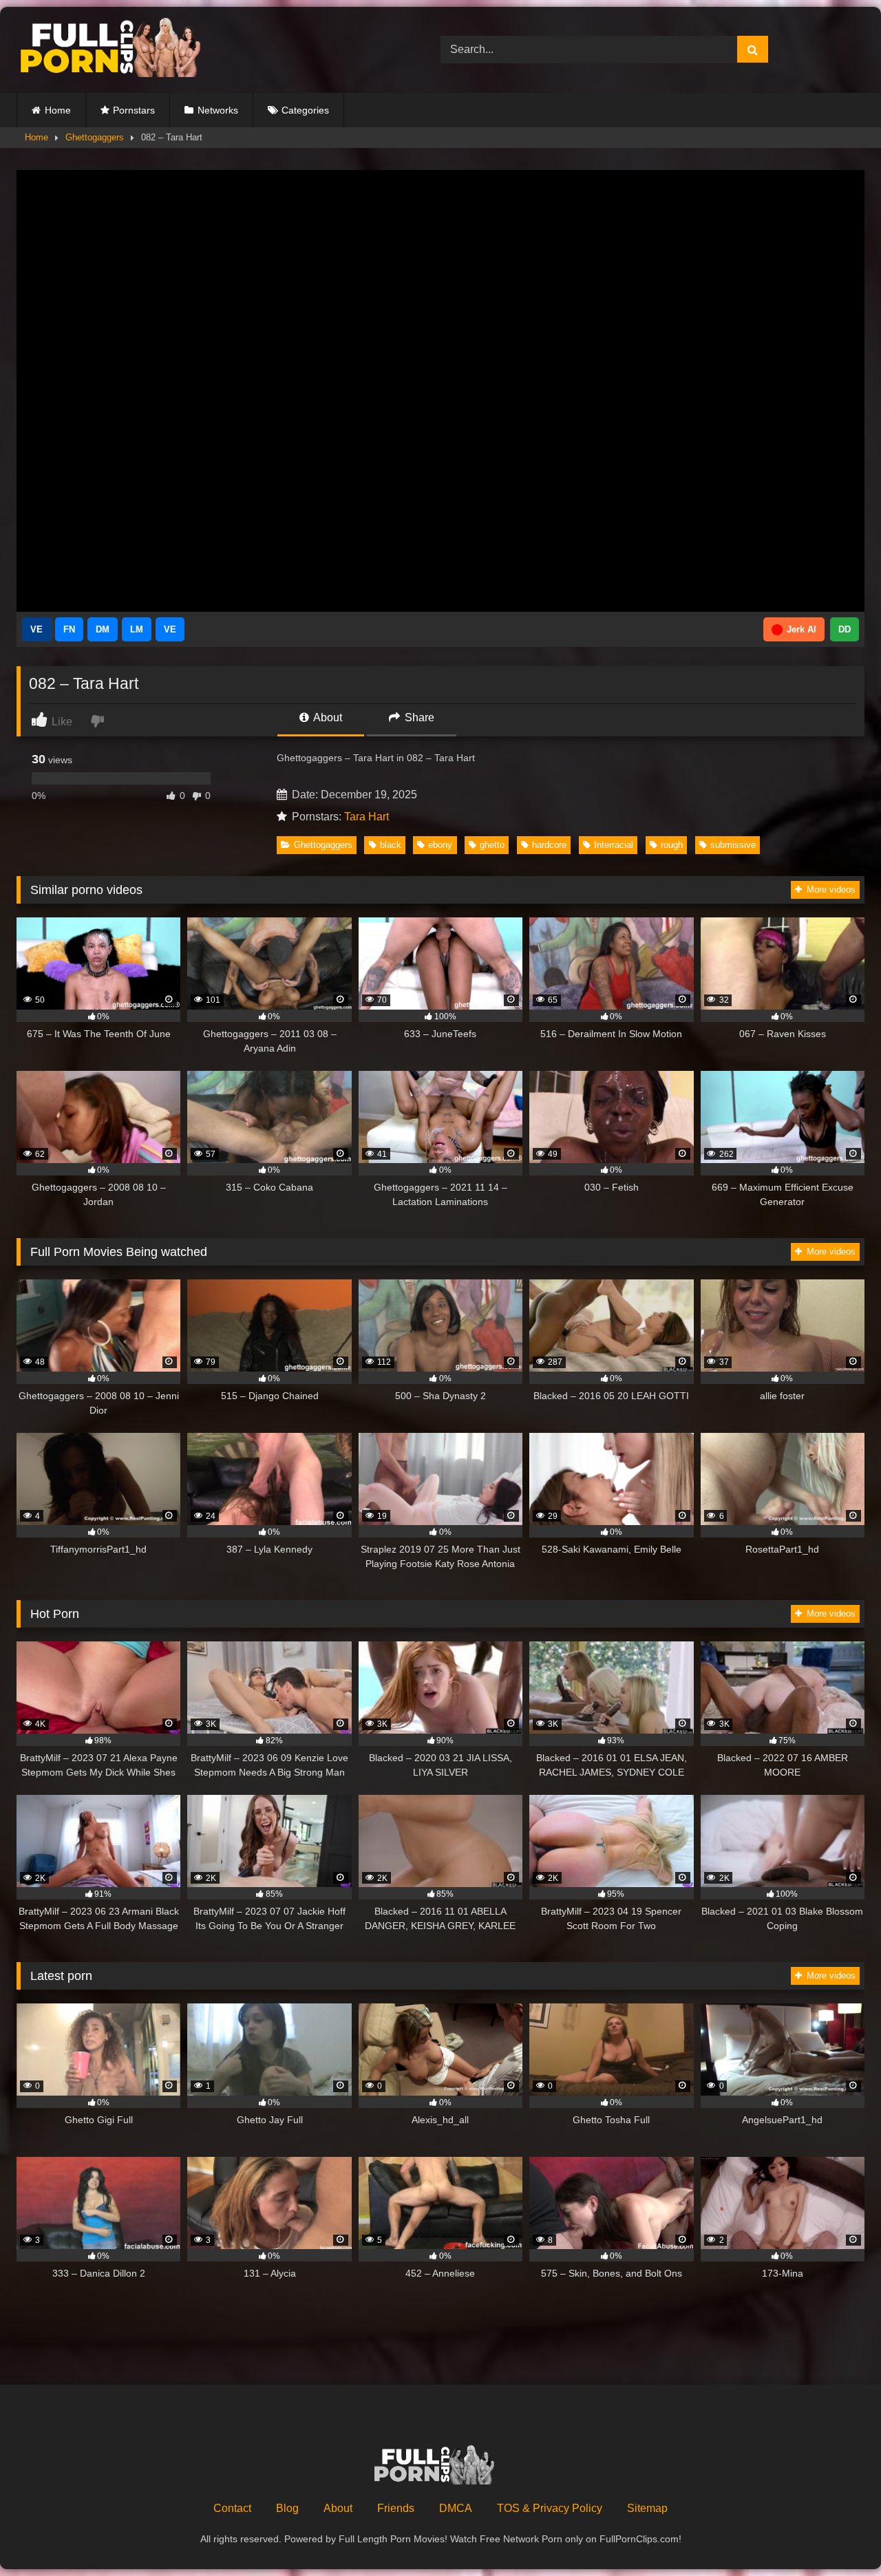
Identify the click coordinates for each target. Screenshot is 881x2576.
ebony (440, 845)
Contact (232, 2508)
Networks (218, 110)
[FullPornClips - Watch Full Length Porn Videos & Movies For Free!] (120, 50)
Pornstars (134, 110)
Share (418, 717)
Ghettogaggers (95, 137)
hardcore (549, 845)
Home (58, 110)
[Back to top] (838, 2535)
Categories (305, 110)
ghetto (492, 845)
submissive (733, 845)
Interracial (614, 845)
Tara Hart (367, 817)
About (327, 717)
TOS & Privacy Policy (550, 2508)
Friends (396, 2508)
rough (672, 845)
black (391, 845)
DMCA (456, 2508)
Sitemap (647, 2508)
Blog (287, 2508)
